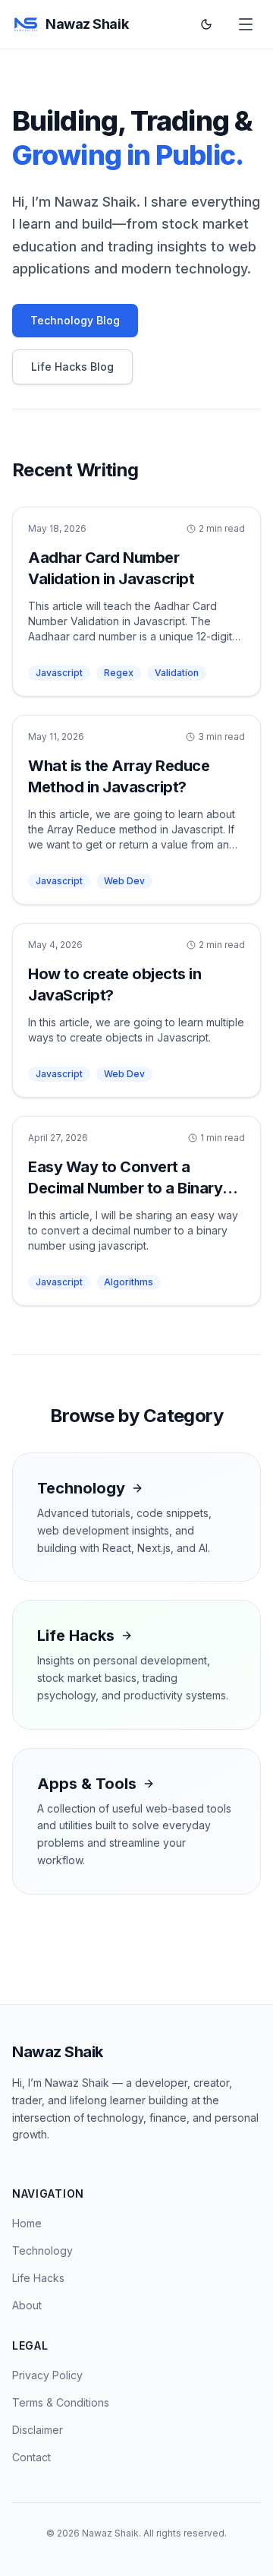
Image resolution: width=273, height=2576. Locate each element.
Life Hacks (38, 2278)
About (27, 2305)
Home (27, 2223)
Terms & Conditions (61, 2402)
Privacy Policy (47, 2375)
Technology (42, 2250)
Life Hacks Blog (72, 367)
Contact (31, 2457)
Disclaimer (38, 2430)
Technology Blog (75, 320)
